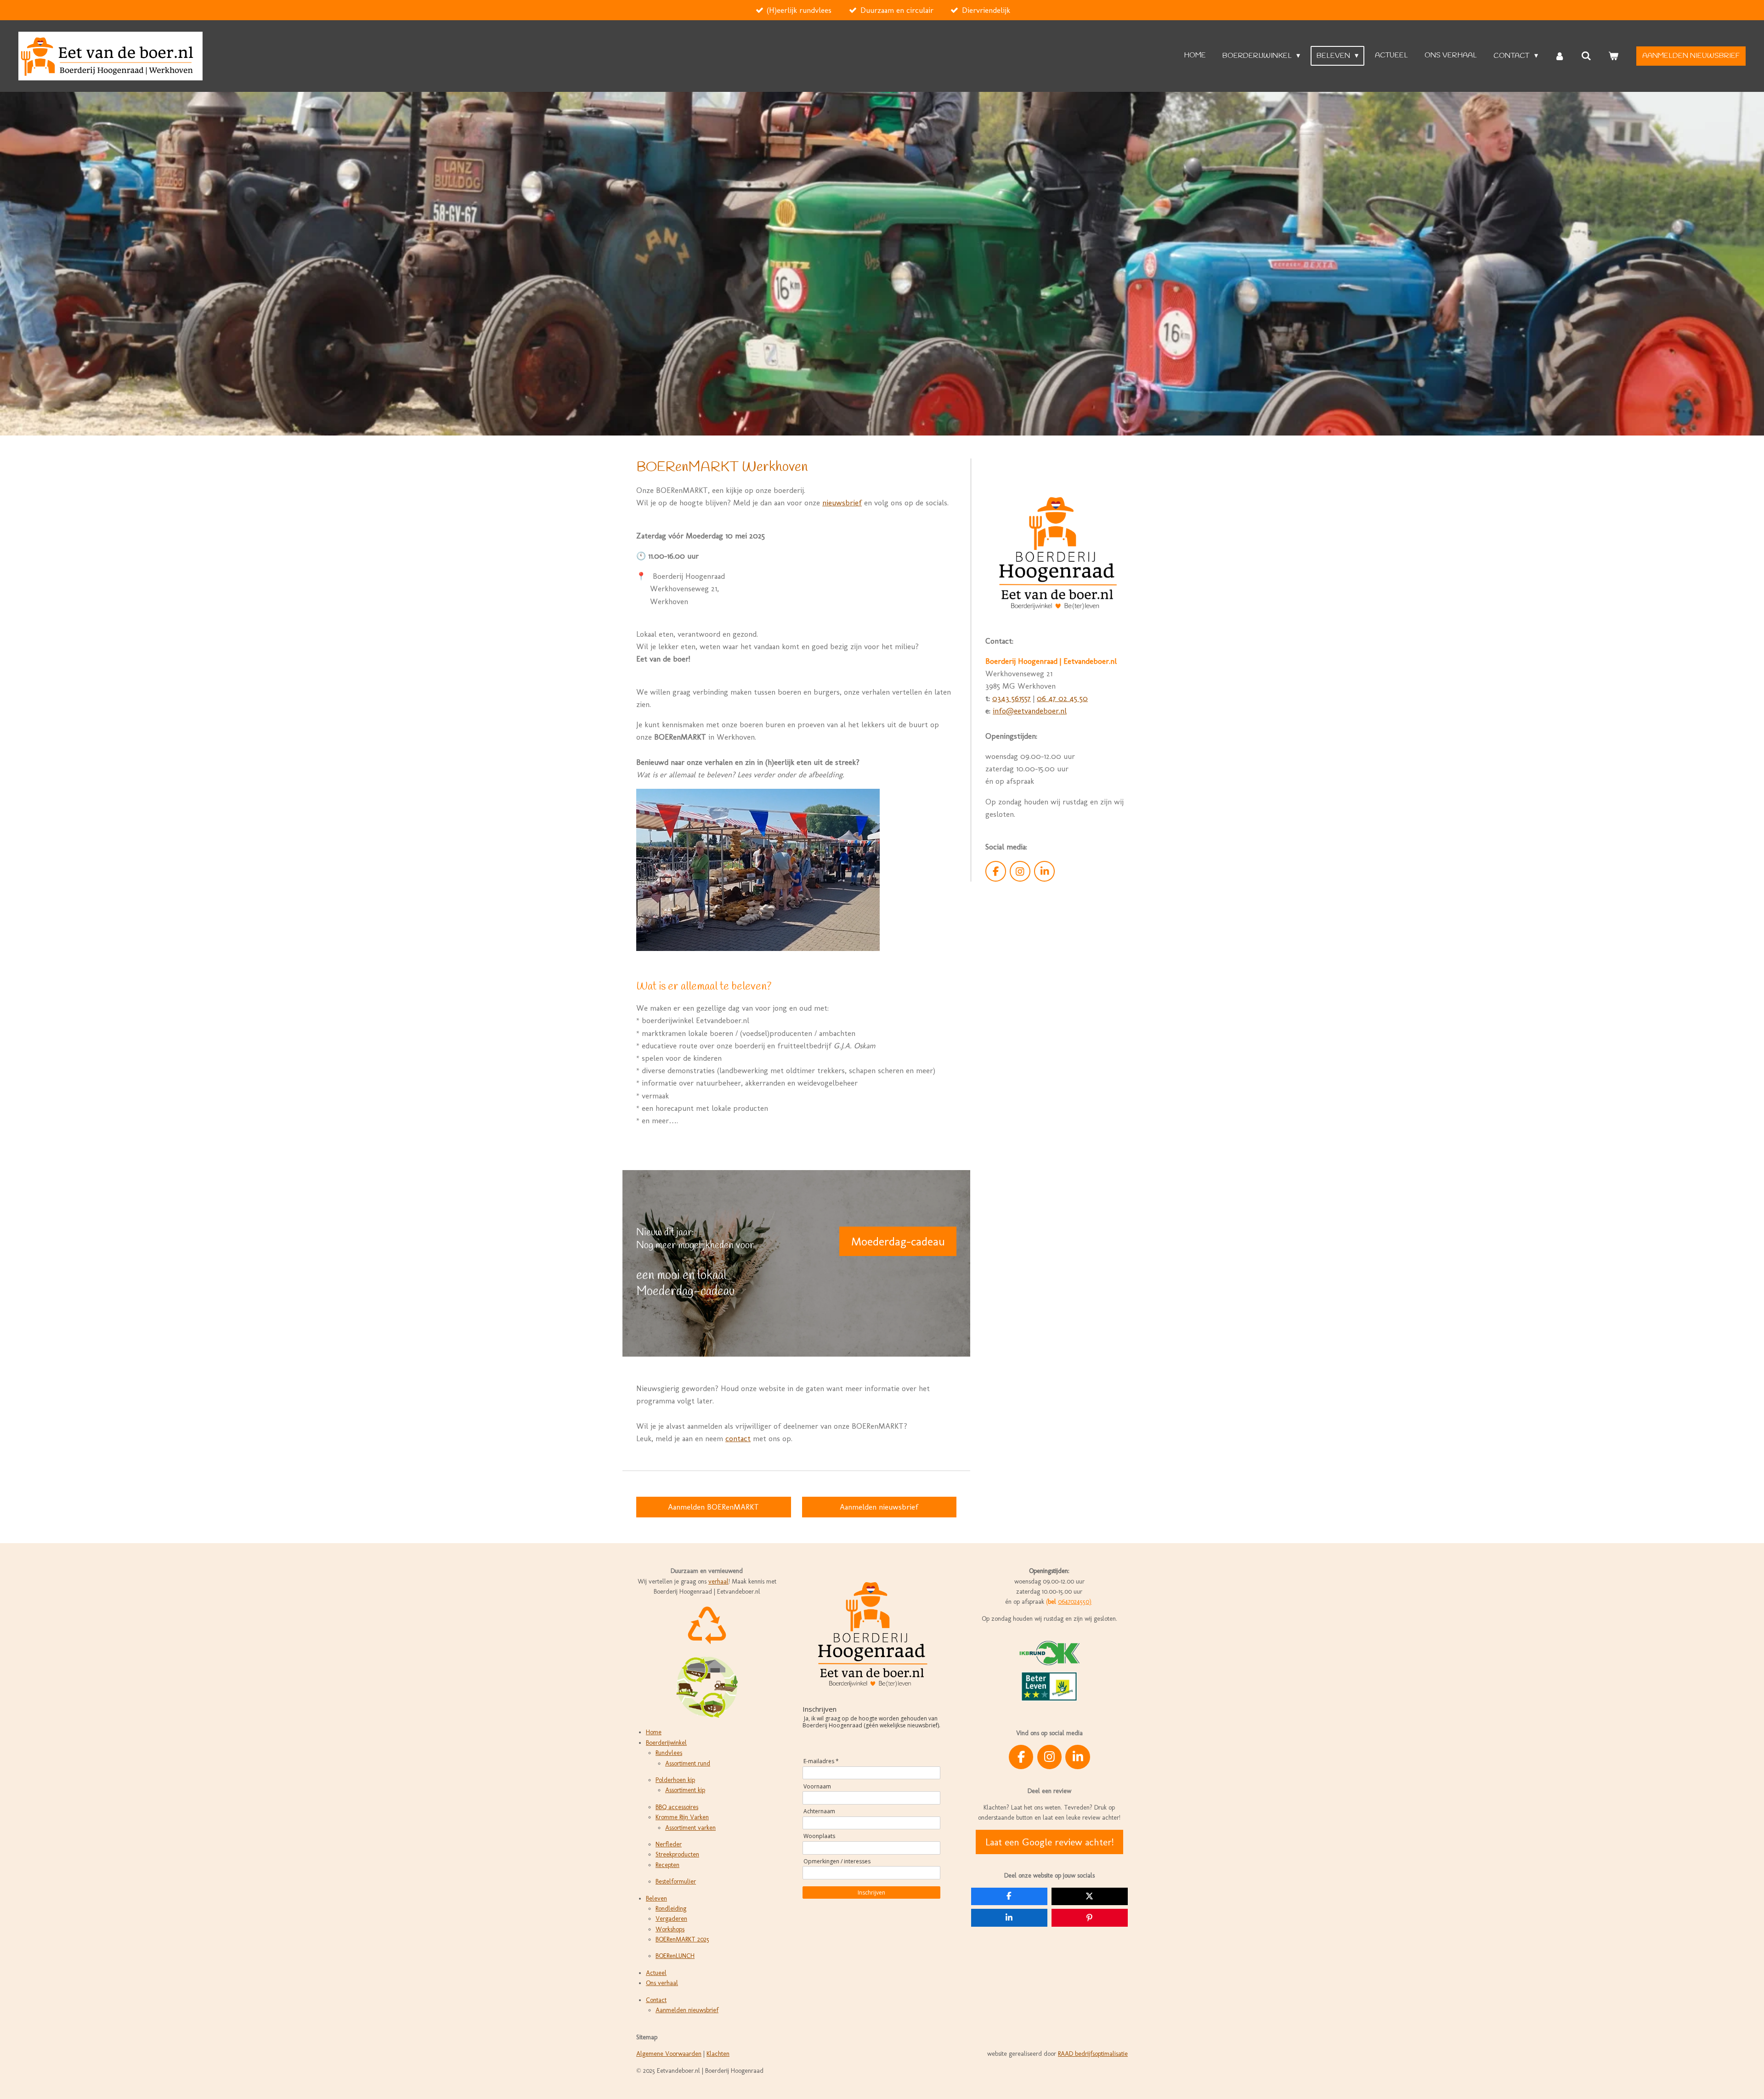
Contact (656, 2000)
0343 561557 (1012, 698)
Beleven (656, 1898)
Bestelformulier (676, 1881)
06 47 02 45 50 (1062, 698)
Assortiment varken (690, 1828)
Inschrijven (871, 1892)
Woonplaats (819, 1836)
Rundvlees (669, 1753)
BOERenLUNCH (675, 1956)
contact (738, 1438)
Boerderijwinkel (666, 1743)
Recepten (667, 1865)
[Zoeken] (1586, 56)
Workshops (670, 1929)
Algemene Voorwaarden (669, 2054)
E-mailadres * (821, 1761)
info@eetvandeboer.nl (1030, 711)
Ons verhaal (662, 1983)
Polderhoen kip (675, 1780)
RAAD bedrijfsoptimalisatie (1093, 2054)
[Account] (1560, 56)
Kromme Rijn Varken (682, 1817)
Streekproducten (677, 1854)
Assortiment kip (685, 1790)
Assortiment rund (688, 1763)
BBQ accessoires (677, 1807)
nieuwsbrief (842, 503)
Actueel (656, 1973)
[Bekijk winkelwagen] (1613, 56)
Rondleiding (671, 1909)
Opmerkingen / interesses (837, 1861)
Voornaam (817, 1786)
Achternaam (819, 1811)
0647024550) (1075, 1602)
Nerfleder (669, 1844)
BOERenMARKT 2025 (682, 1939)
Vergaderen (671, 1919)
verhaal (718, 1581)
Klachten (718, 2054)
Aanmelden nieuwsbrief (687, 2010)
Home (654, 1732)
